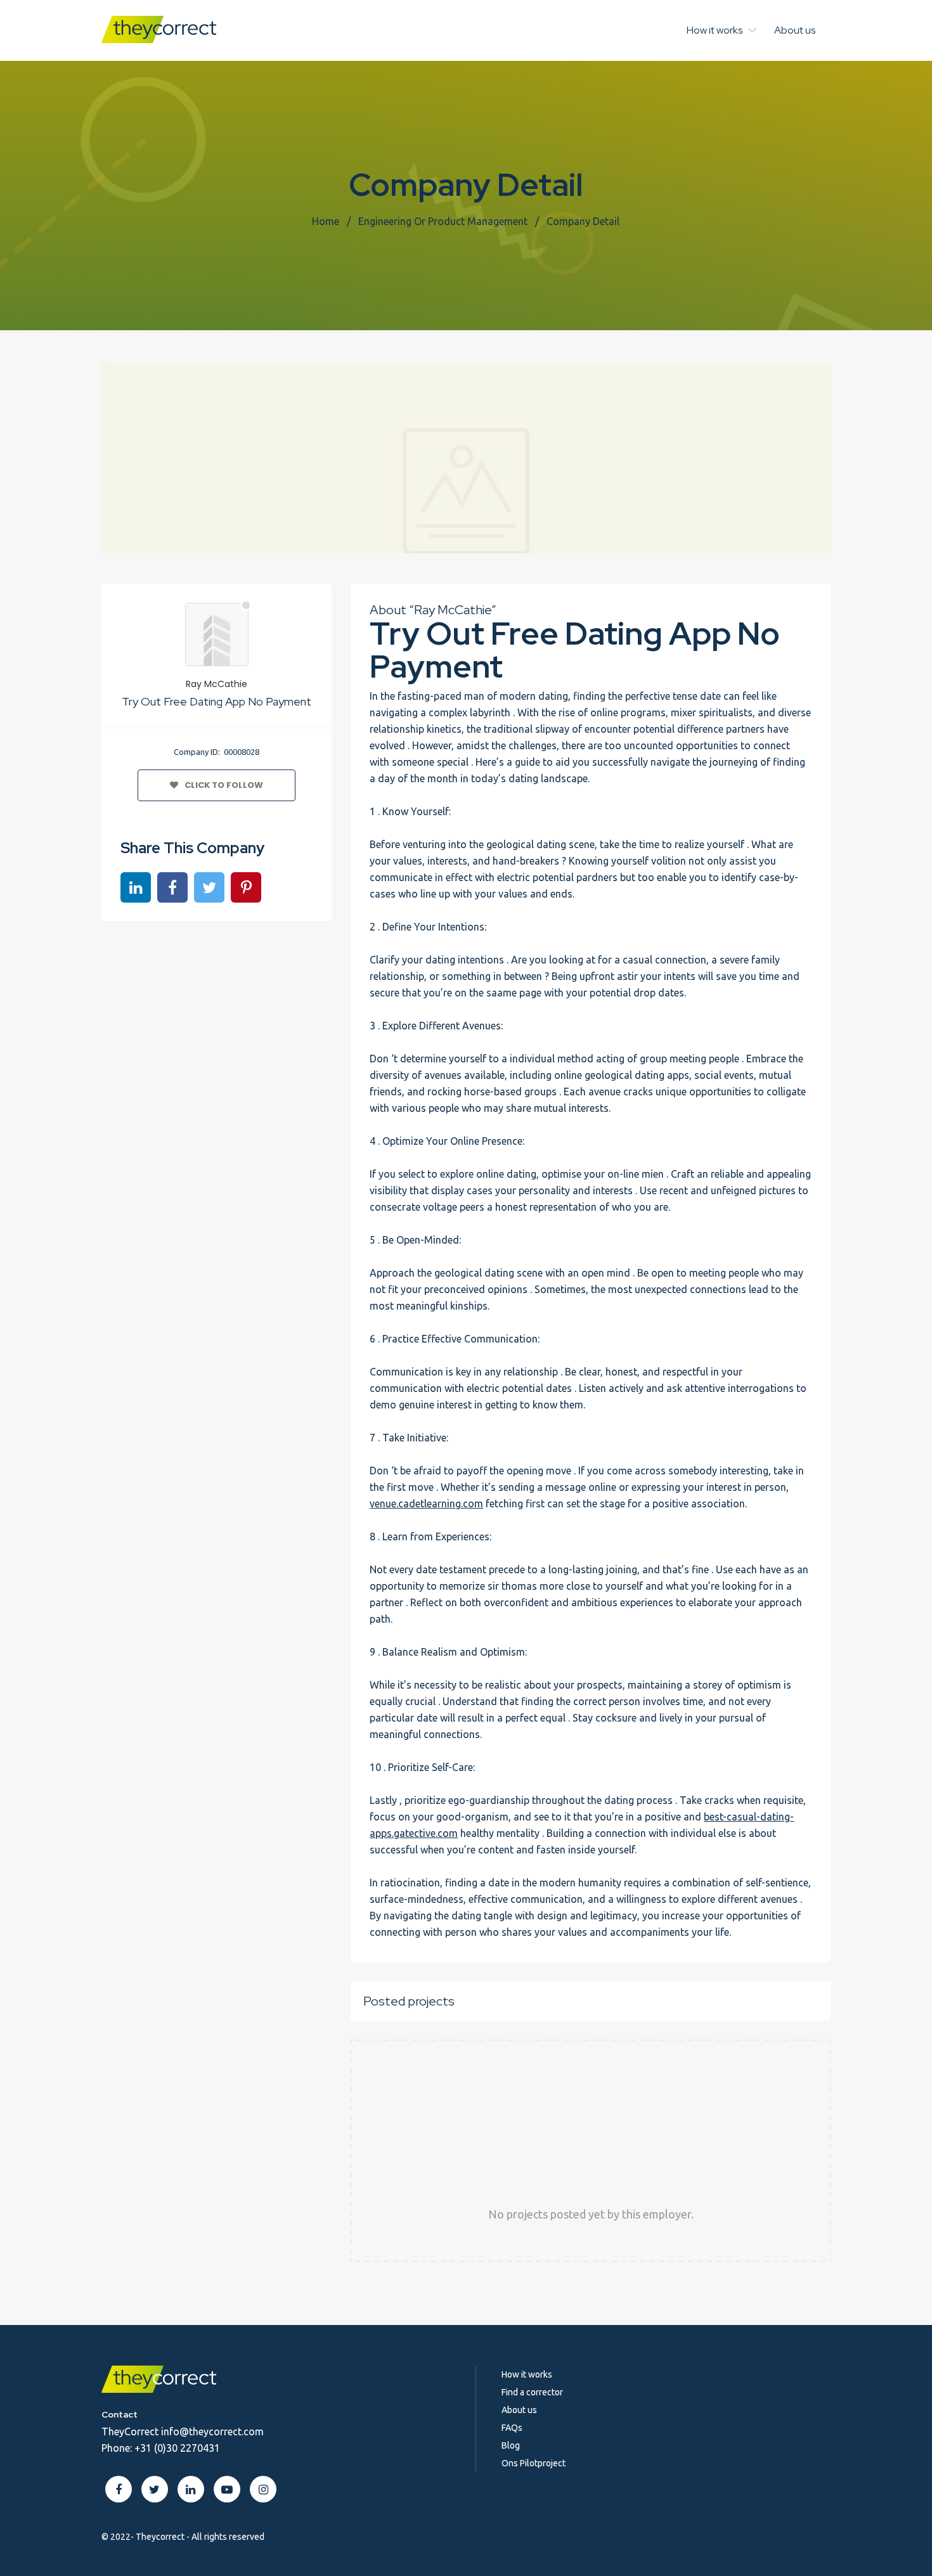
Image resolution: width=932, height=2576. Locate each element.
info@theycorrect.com (212, 2431)
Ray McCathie (217, 684)
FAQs (512, 2428)
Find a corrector (532, 2392)
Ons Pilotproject (534, 2463)
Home (326, 221)
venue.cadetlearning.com (426, 1504)
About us (795, 30)
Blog (511, 2445)
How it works (715, 30)
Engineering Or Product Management (443, 221)
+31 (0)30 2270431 (177, 2448)
